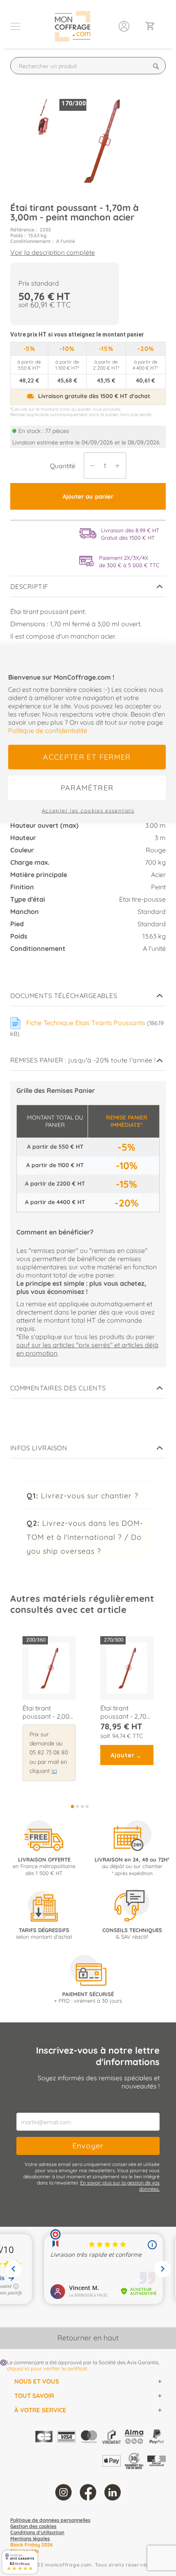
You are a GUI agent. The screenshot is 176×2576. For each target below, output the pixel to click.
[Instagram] (63, 2492)
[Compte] (124, 25)
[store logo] (72, 26)
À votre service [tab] (40, 2410)
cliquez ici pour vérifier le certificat (47, 2368)
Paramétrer (87, 787)
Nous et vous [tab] (37, 2381)
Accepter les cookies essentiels (88, 810)
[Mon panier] (153, 26)
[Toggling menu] (15, 26)
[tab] (88, 587)
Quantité (63, 466)
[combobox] (88, 66)
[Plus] (120, 466)
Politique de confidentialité (48, 730)
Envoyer (88, 2146)
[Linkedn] (113, 2492)
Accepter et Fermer (87, 757)
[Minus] (90, 466)
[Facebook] (88, 2492)
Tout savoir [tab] (34, 2396)
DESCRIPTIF (29, 586)
